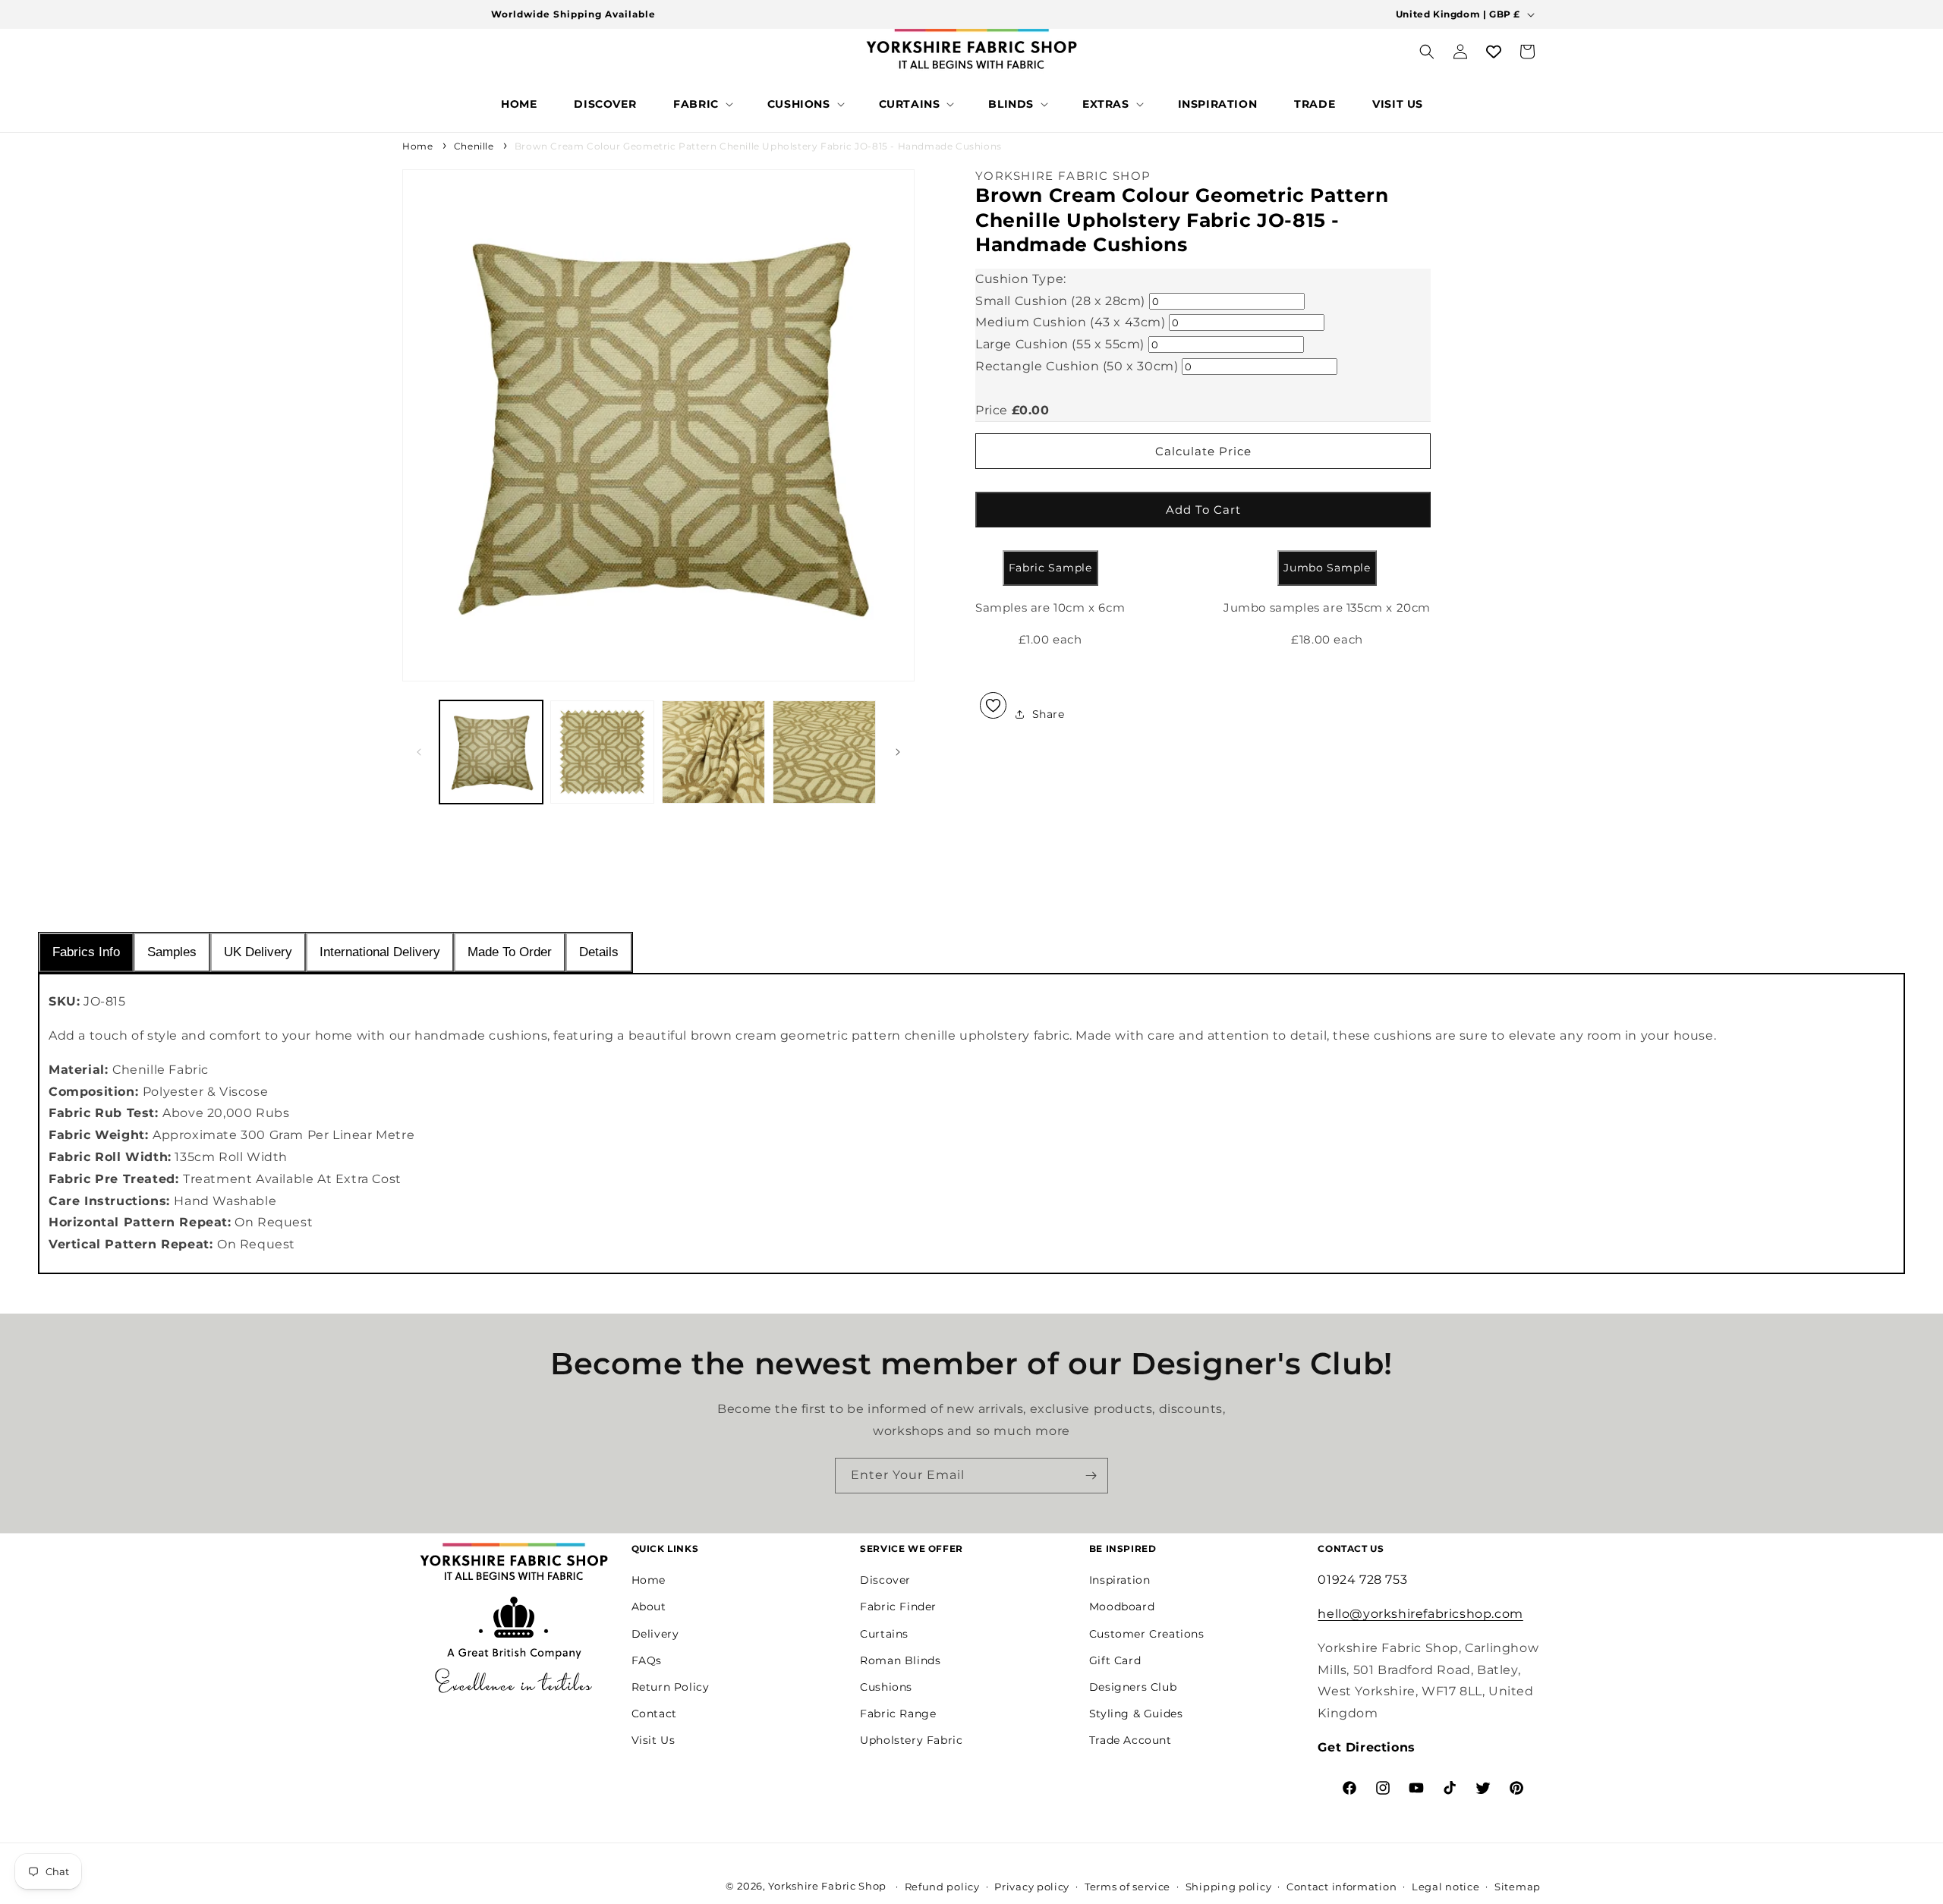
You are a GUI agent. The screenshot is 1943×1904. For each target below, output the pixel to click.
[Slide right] (898, 752)
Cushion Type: (1021, 278)
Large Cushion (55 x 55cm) (1060, 344)
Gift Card (1115, 1660)
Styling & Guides (1136, 1714)
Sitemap (1518, 1887)
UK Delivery (258, 952)
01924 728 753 (1362, 1580)
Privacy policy (1032, 1887)
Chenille (474, 146)
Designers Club (1133, 1687)
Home (417, 146)
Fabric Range (898, 1714)
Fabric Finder (898, 1607)
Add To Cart (1203, 510)
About (649, 1607)
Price (992, 409)
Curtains (884, 1634)
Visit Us (653, 1740)
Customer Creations (1147, 1634)
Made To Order (510, 952)
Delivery (655, 1634)
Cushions (886, 1687)
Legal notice (1445, 1887)
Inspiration (1120, 1580)
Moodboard (1122, 1607)
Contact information (1342, 1887)
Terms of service (1127, 1887)
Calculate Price (1203, 451)
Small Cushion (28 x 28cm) (1060, 300)
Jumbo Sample (1327, 568)
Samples (172, 952)
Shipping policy (1229, 1887)
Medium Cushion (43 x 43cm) (1071, 322)
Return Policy (671, 1687)
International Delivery (380, 952)
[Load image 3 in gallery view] (713, 752)
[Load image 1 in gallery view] (491, 752)
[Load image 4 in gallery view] (824, 752)
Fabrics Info (86, 952)
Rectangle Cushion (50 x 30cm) (1077, 366)
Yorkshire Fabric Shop (827, 1886)
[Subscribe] (1091, 1476)
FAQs (647, 1660)
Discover (885, 1580)
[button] (702, 104)
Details (599, 952)
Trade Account (1131, 1740)
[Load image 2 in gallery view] (602, 752)
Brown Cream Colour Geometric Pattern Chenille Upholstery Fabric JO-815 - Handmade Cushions (758, 146)
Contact (654, 1714)
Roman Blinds (900, 1660)
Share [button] (1049, 713)
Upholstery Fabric (911, 1740)
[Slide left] (419, 752)
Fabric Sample (1050, 568)
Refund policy (942, 1887)
